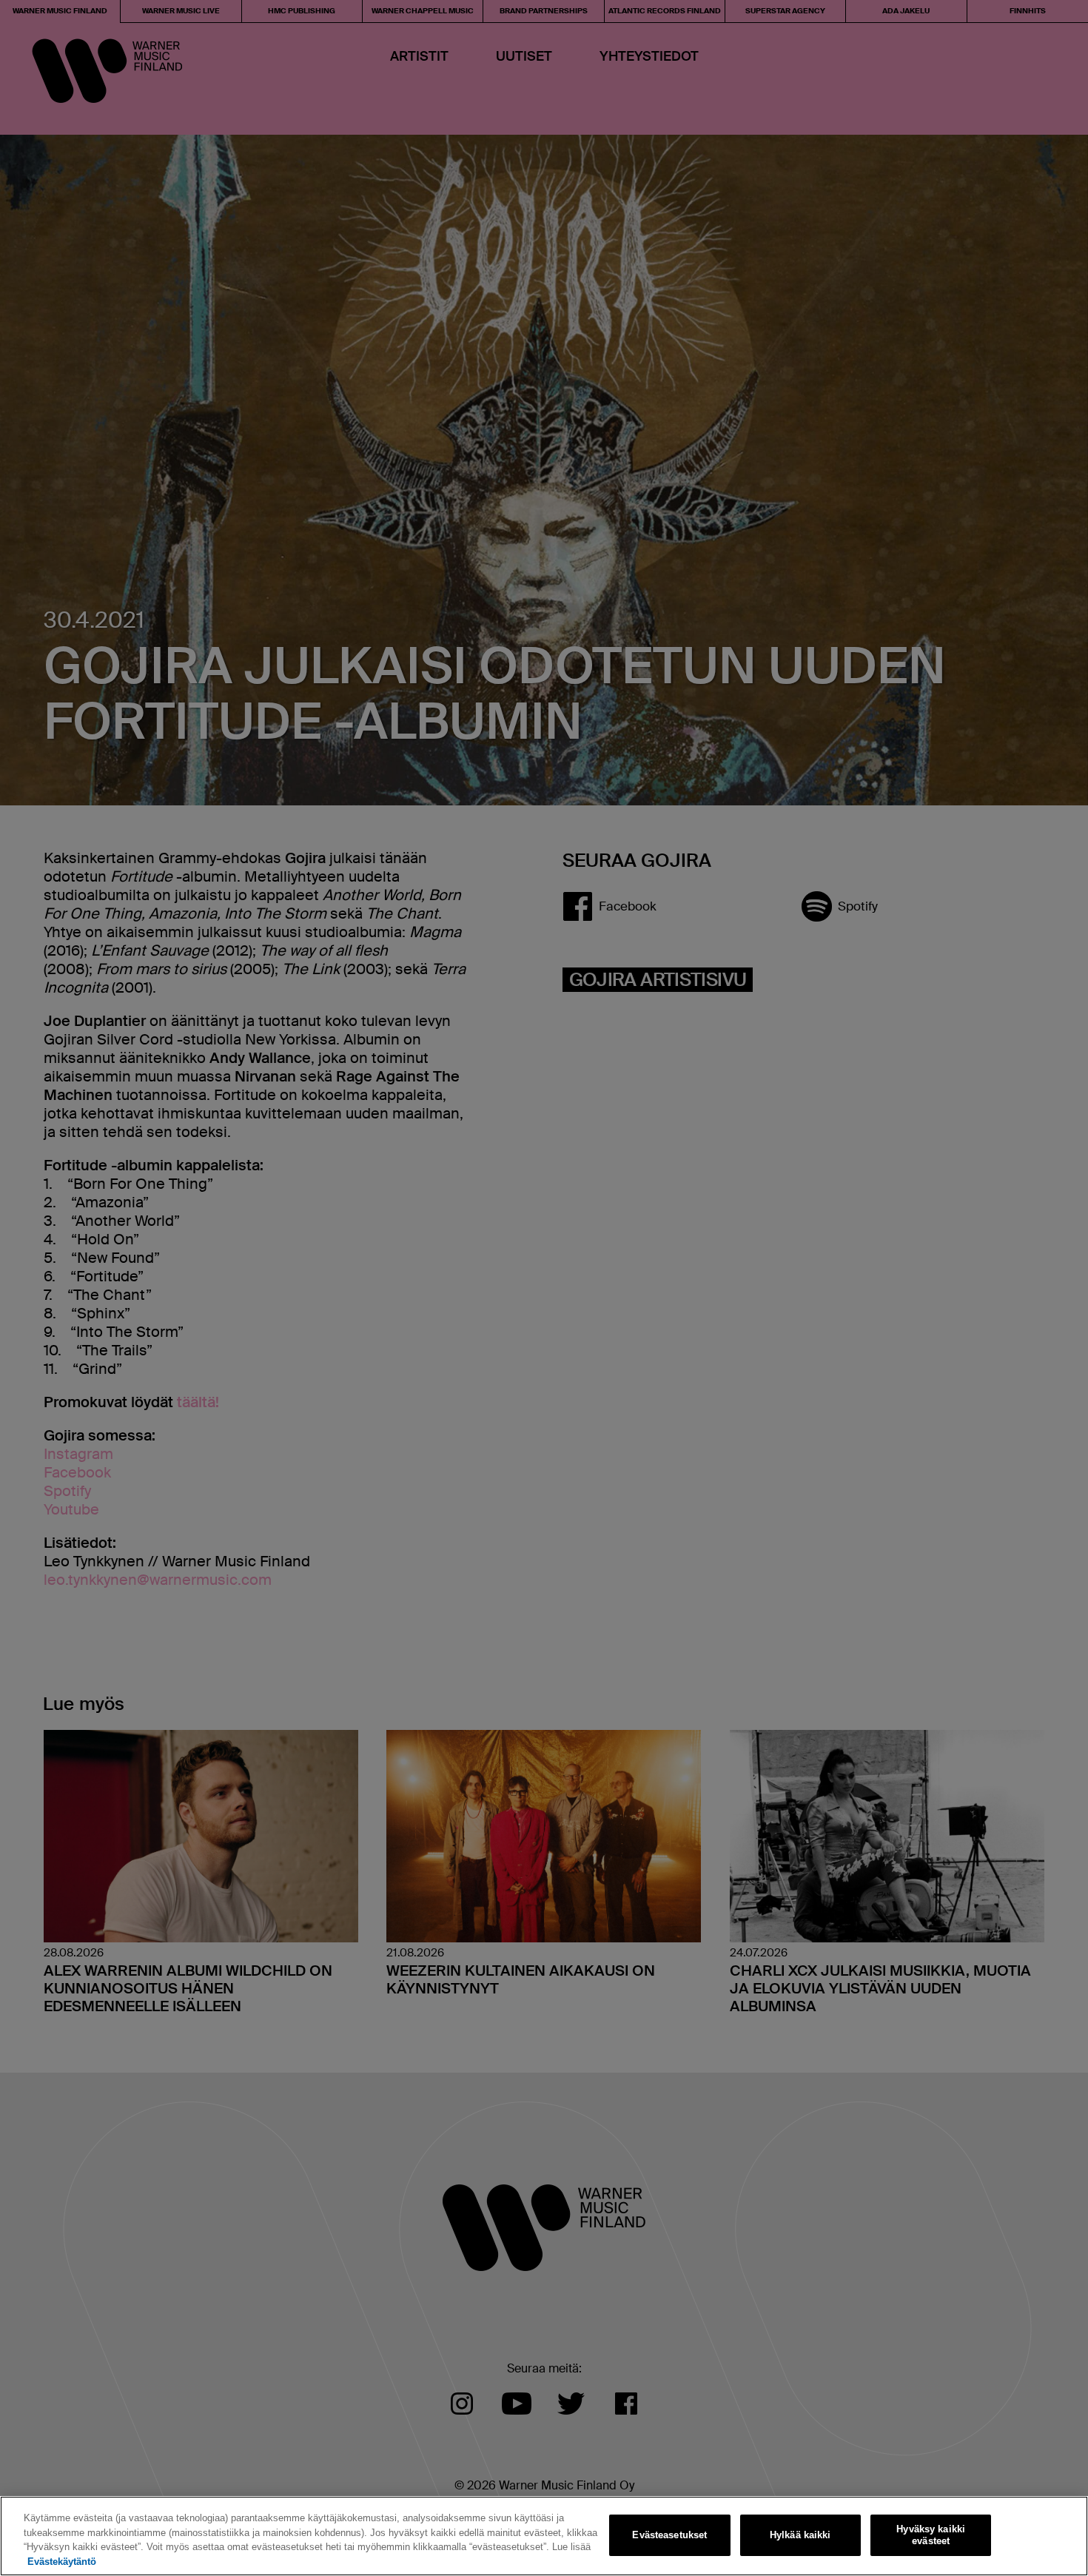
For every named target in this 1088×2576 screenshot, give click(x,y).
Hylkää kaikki (800, 2535)
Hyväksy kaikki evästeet (931, 2535)
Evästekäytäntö (62, 2561)
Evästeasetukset (669, 2535)
